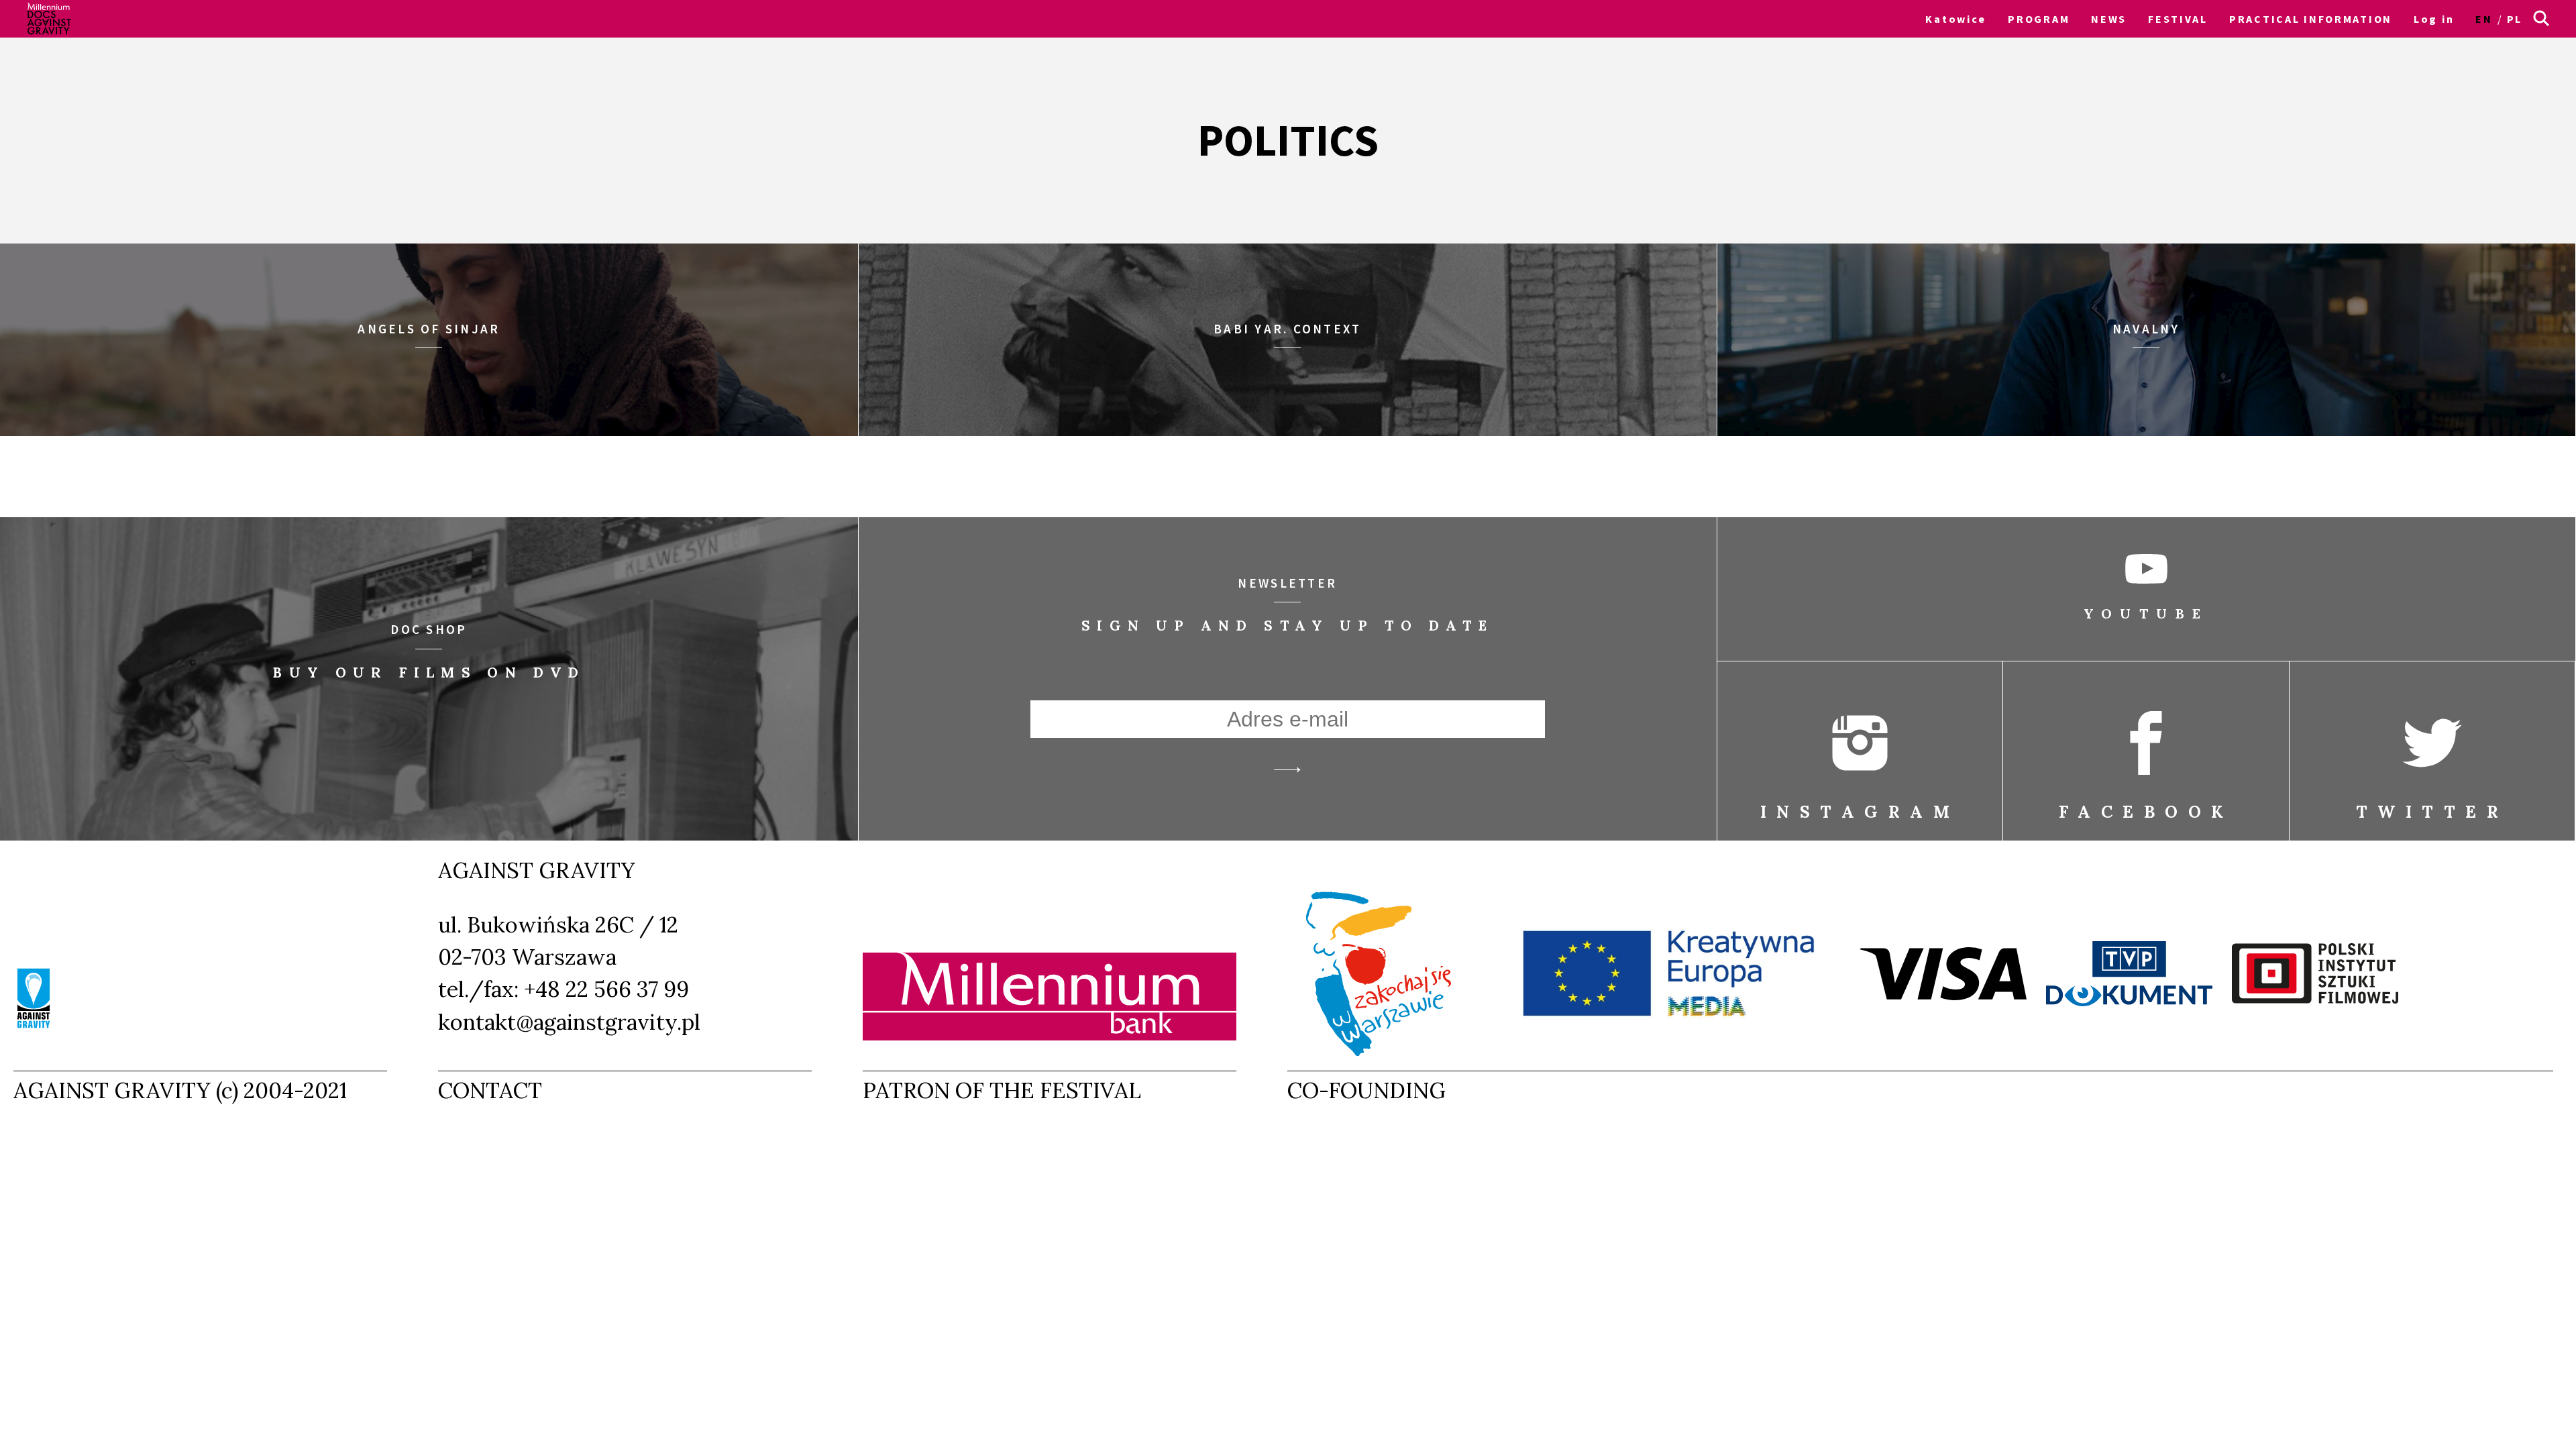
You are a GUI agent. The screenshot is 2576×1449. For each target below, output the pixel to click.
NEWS (2109, 19)
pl (2515, 19)
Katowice (1956, 19)
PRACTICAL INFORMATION (2311, 19)
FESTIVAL (2178, 19)
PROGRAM (2039, 19)
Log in (2434, 19)
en (2484, 19)
